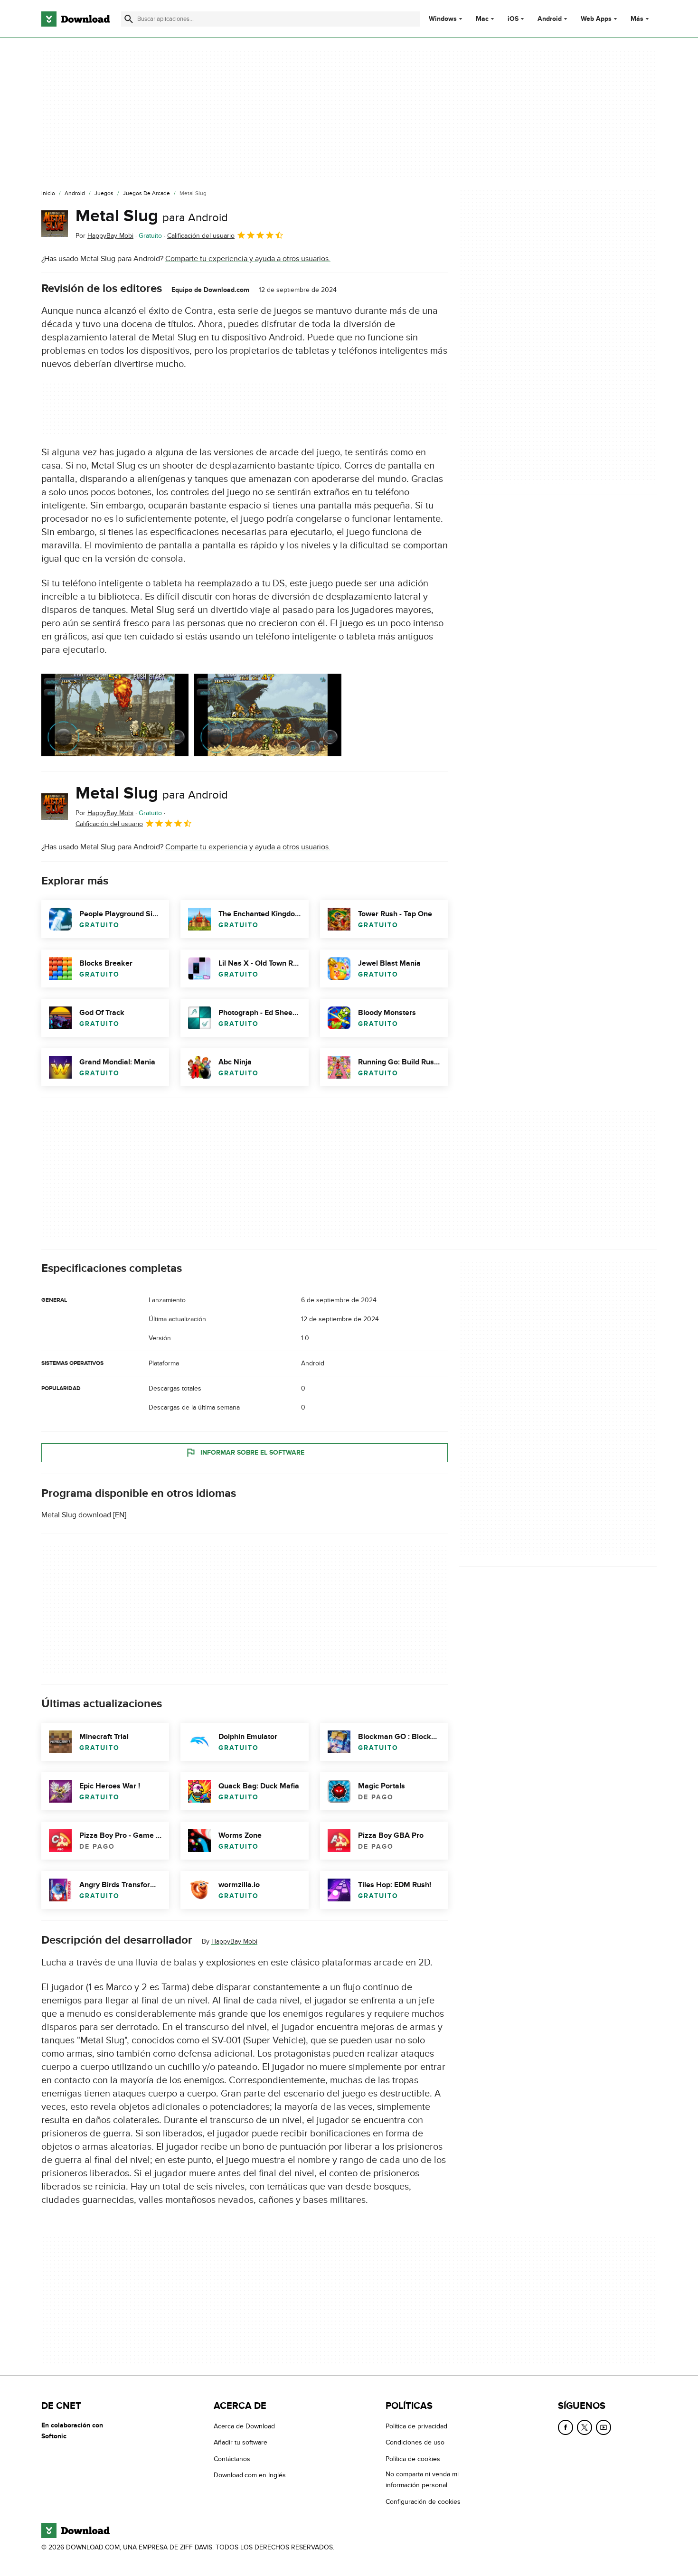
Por (104, 236)
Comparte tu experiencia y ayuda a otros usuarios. (248, 259)
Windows (443, 19)
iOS (513, 19)
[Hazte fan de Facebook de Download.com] (566, 2427)
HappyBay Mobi (234, 1942)
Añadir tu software (241, 2443)
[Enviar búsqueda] (129, 19)
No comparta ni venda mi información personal (422, 2480)
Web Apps (596, 19)
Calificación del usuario (201, 236)
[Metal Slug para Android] (55, 224)
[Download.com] (75, 19)
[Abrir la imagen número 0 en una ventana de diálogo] (115, 715)
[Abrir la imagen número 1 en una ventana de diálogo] (268, 715)
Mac (482, 19)
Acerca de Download (244, 2426)
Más (637, 19)
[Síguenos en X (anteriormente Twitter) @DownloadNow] (585, 2427)
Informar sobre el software (252, 1453)
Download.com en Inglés (250, 2475)
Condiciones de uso (415, 2443)
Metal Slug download (76, 1515)
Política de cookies (413, 2459)
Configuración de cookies (423, 2502)
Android (550, 19)
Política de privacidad (416, 2426)
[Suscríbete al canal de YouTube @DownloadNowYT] (604, 2427)
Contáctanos (232, 2459)
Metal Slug (152, 216)
